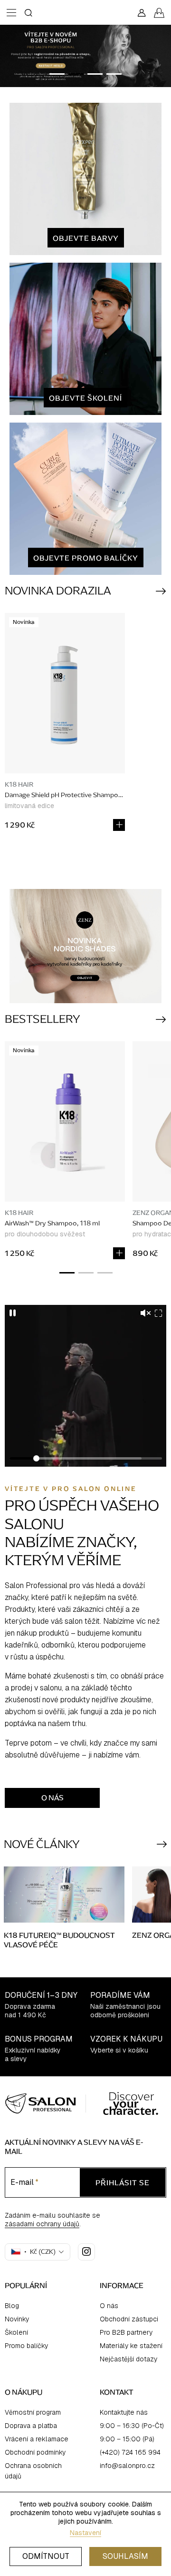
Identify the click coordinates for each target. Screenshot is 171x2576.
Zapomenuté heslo (85, 1356)
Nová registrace (86, 1342)
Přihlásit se (85, 1316)
